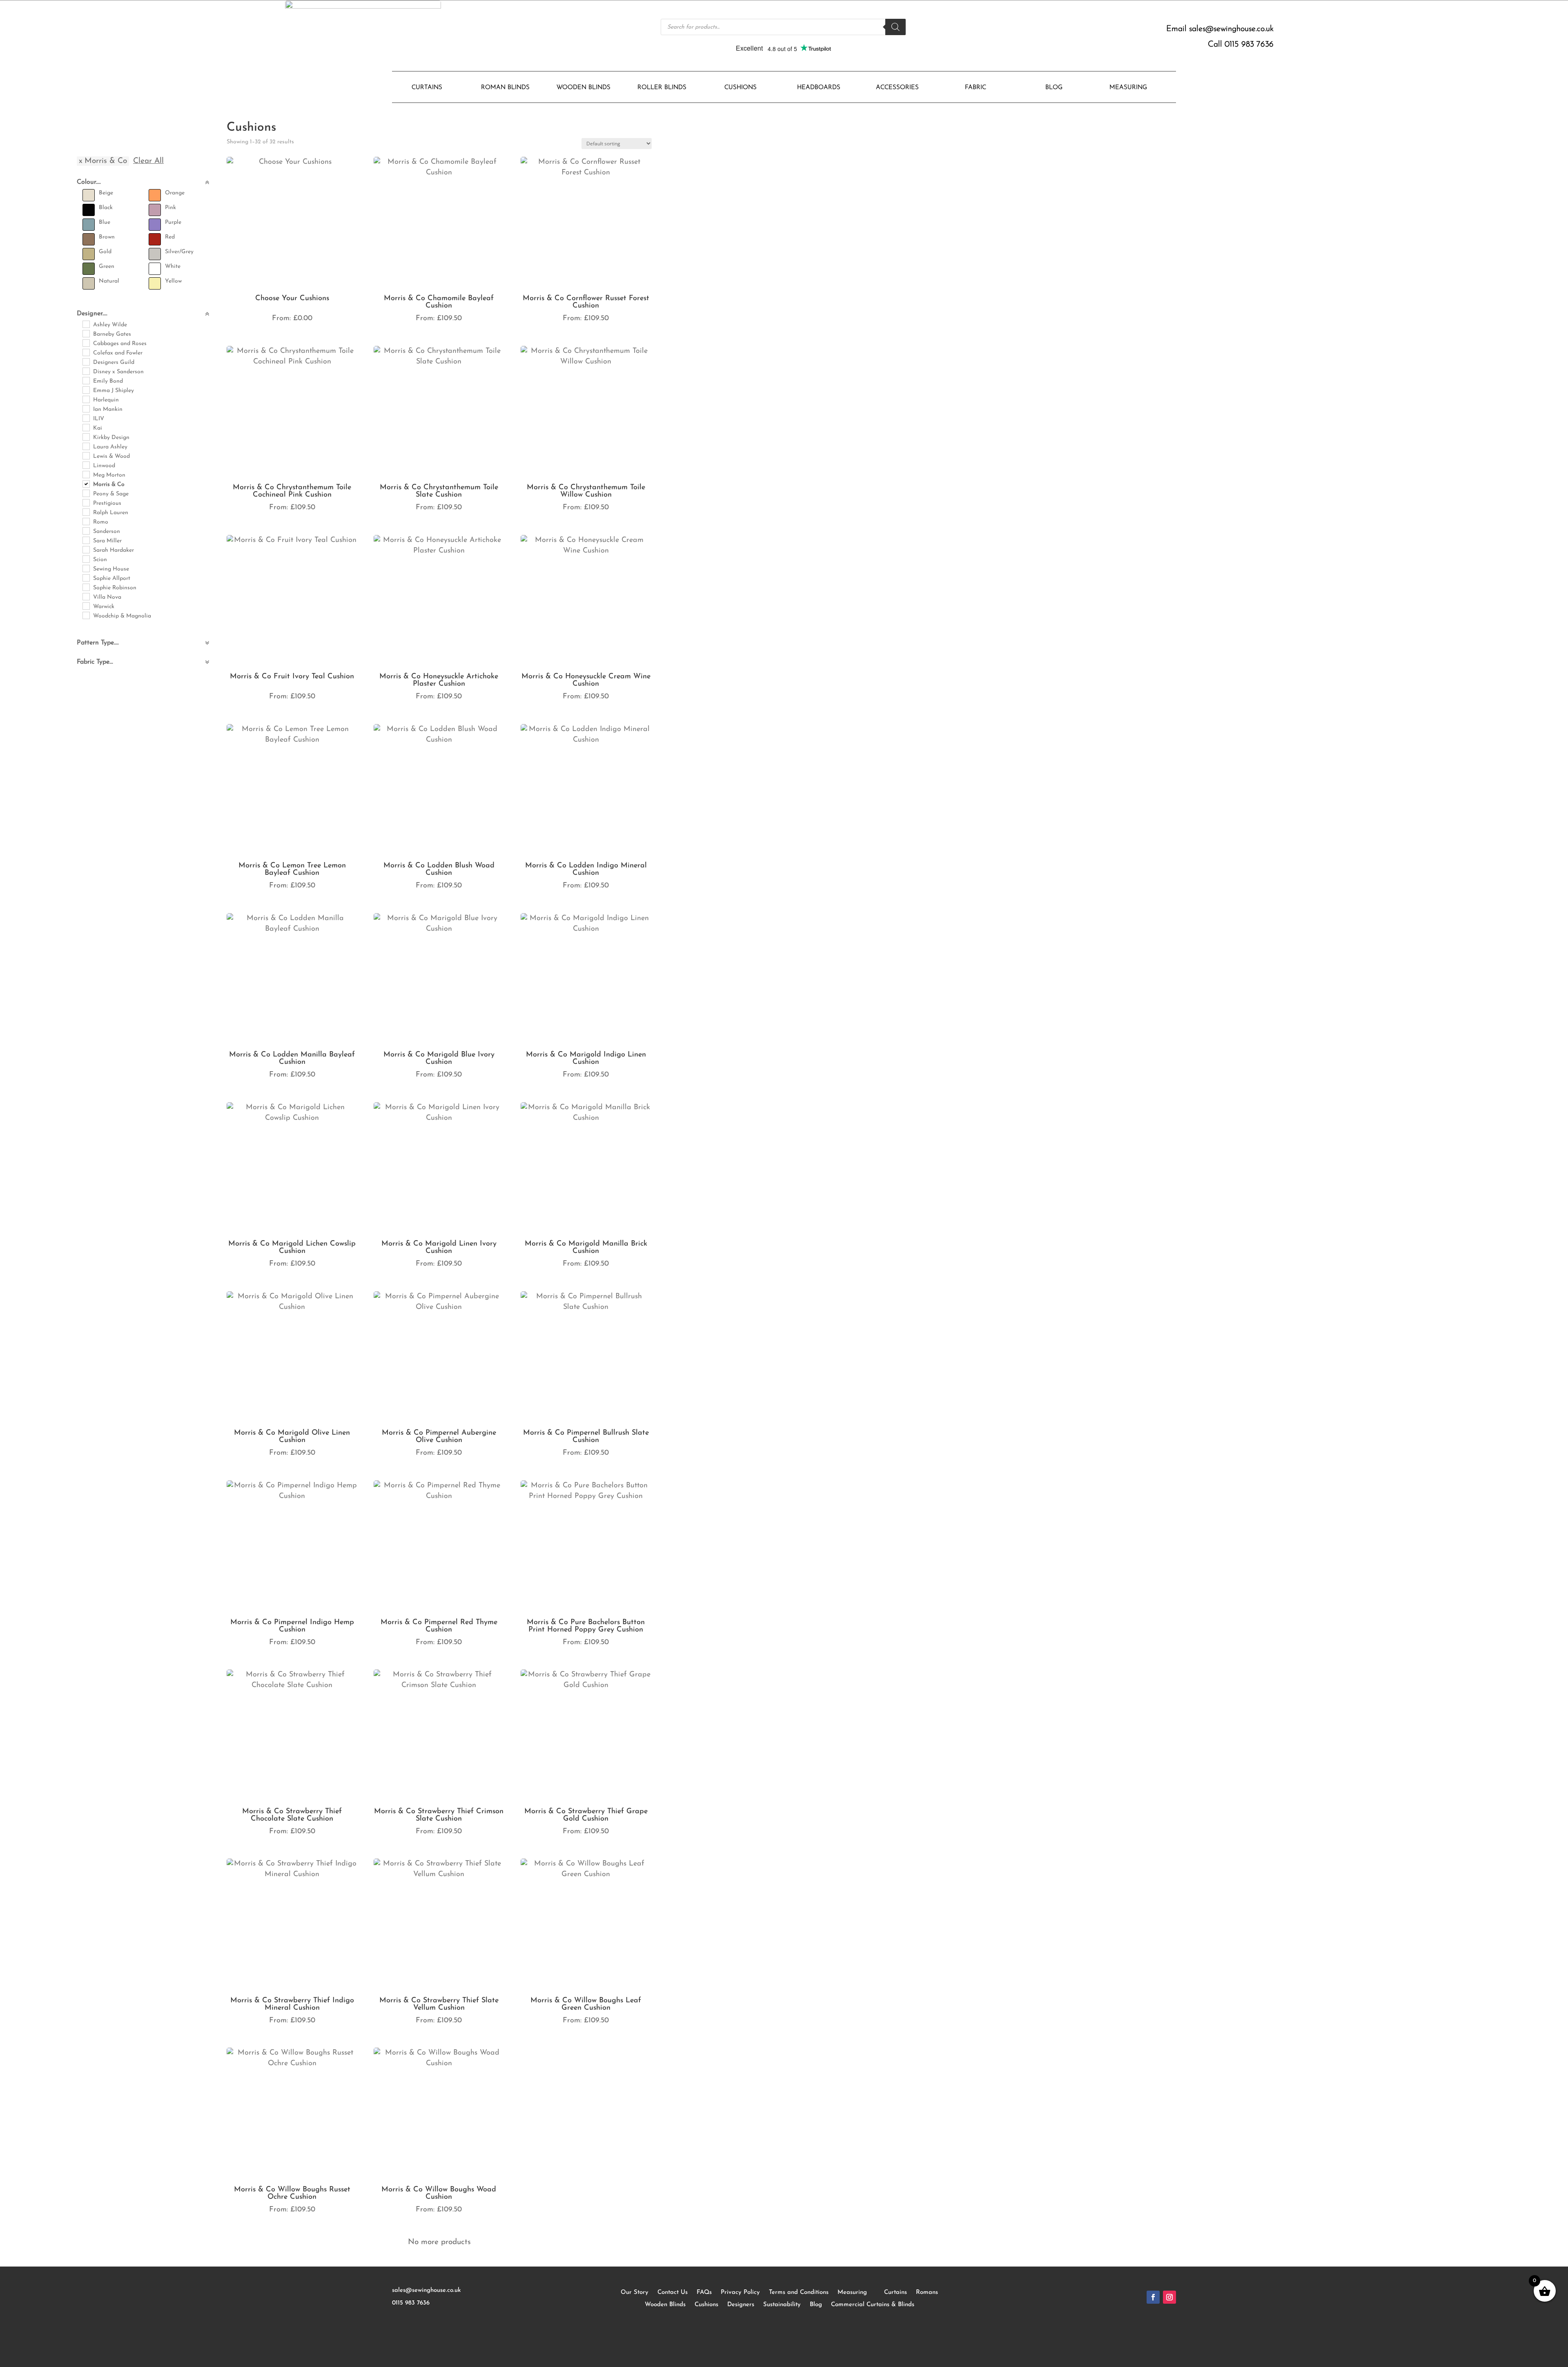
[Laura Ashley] (86, 446)
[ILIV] (86, 418)
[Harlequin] (86, 399)
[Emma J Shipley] (86, 390)
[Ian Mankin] (86, 408)
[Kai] (86, 427)
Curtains (895, 2292)
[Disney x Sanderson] (86, 371)
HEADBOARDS (819, 88)
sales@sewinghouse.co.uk (1231, 29)
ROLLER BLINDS (662, 88)
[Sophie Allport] (86, 577)
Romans (927, 2292)
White (173, 266)
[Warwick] (86, 606)
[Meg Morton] (86, 474)
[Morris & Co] (86, 484)
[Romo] (86, 521)
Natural (109, 281)
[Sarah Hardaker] (86, 549)
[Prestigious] (86, 502)
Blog (816, 2305)
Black (106, 208)
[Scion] (86, 559)
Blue (105, 222)
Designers (741, 2305)
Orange (175, 193)
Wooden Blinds (665, 2305)
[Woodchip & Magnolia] (86, 615)
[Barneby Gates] (86, 333)
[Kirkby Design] (86, 437)
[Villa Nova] (86, 596)
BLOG (1054, 88)
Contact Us (673, 2292)
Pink (170, 208)
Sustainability (782, 2305)
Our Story (635, 2292)
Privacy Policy (740, 2292)
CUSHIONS (741, 88)
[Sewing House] (86, 568)
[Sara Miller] (86, 540)
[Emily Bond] (86, 380)
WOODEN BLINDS (584, 88)
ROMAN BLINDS (505, 88)
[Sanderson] (86, 530)
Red (170, 237)
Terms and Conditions (799, 2292)
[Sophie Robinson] (86, 587)
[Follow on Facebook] (1153, 2297)
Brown (107, 237)
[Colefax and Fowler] (86, 352)
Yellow (173, 281)
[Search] (895, 27)
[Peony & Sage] (86, 493)
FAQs (704, 2292)
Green (107, 266)
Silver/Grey (179, 252)
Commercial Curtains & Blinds (873, 2305)
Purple (173, 222)
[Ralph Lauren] (86, 512)
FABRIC (976, 88)
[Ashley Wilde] (86, 324)
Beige (106, 193)
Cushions (706, 2305)
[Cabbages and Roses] (86, 343)
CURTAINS (427, 88)
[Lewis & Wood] (86, 455)
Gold (105, 252)
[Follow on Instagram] (1169, 2297)
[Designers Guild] (86, 361)
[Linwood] (86, 465)
